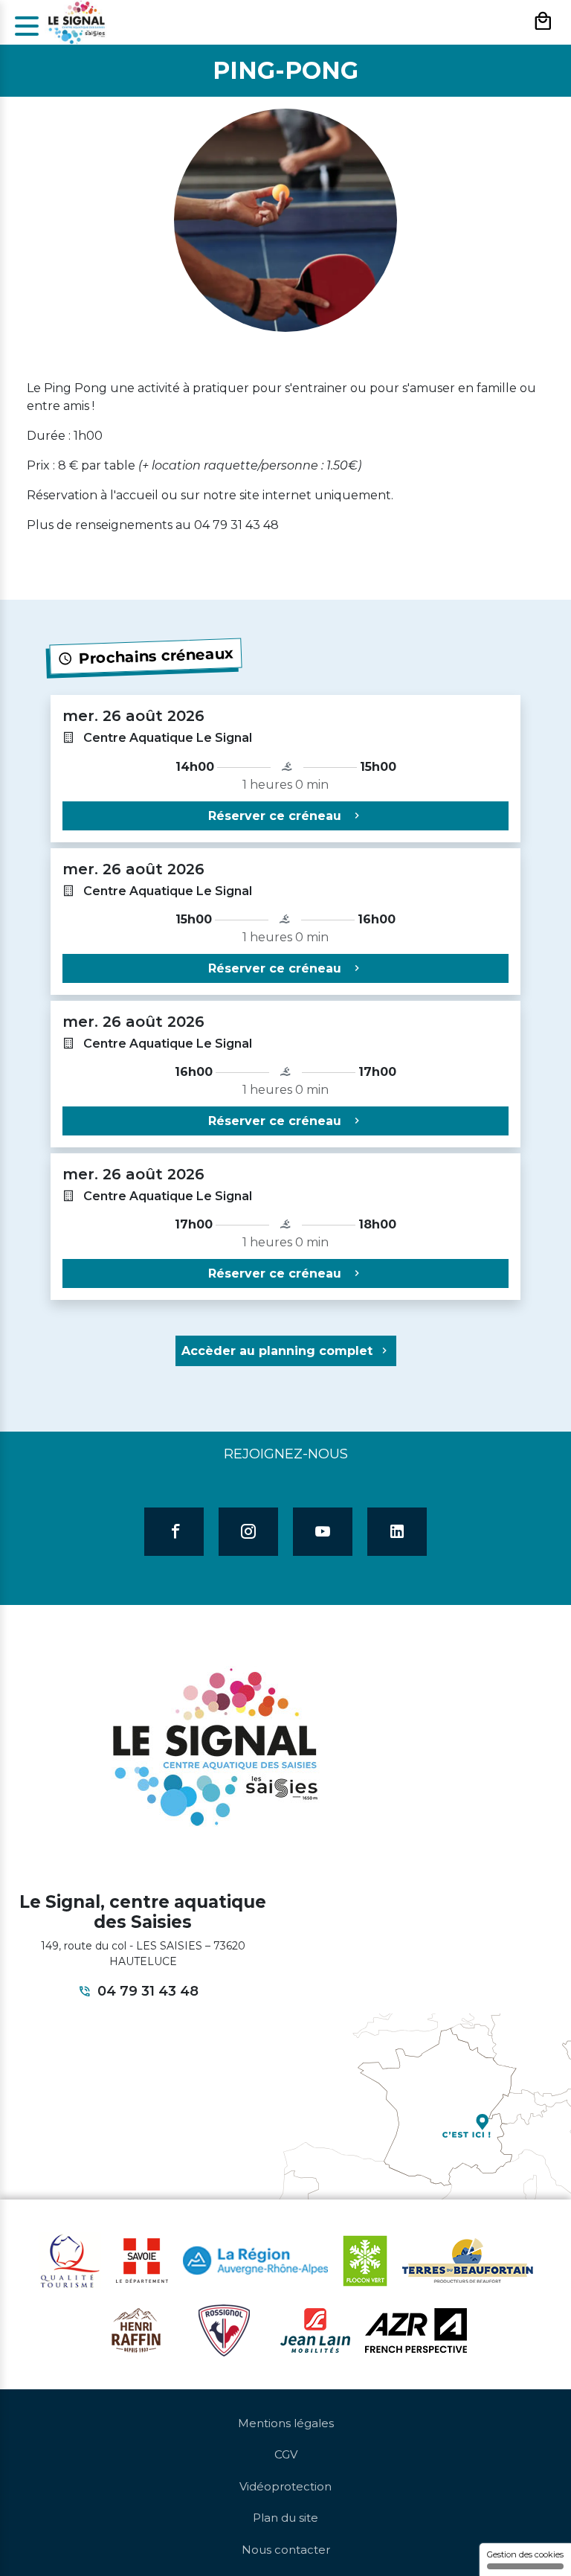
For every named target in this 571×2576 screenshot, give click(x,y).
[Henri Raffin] (136, 2329)
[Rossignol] (224, 2329)
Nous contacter (286, 2550)
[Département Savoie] (142, 2260)
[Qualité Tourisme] (70, 2260)
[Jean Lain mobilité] (315, 2329)
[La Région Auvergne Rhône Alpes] (255, 2260)
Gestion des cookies (525, 2554)
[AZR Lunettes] (416, 2329)
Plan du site (285, 2518)
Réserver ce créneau (277, 816)
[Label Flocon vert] (365, 2260)
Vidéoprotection (285, 2486)
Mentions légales (286, 2423)
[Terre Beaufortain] (468, 2260)
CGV (286, 2454)
